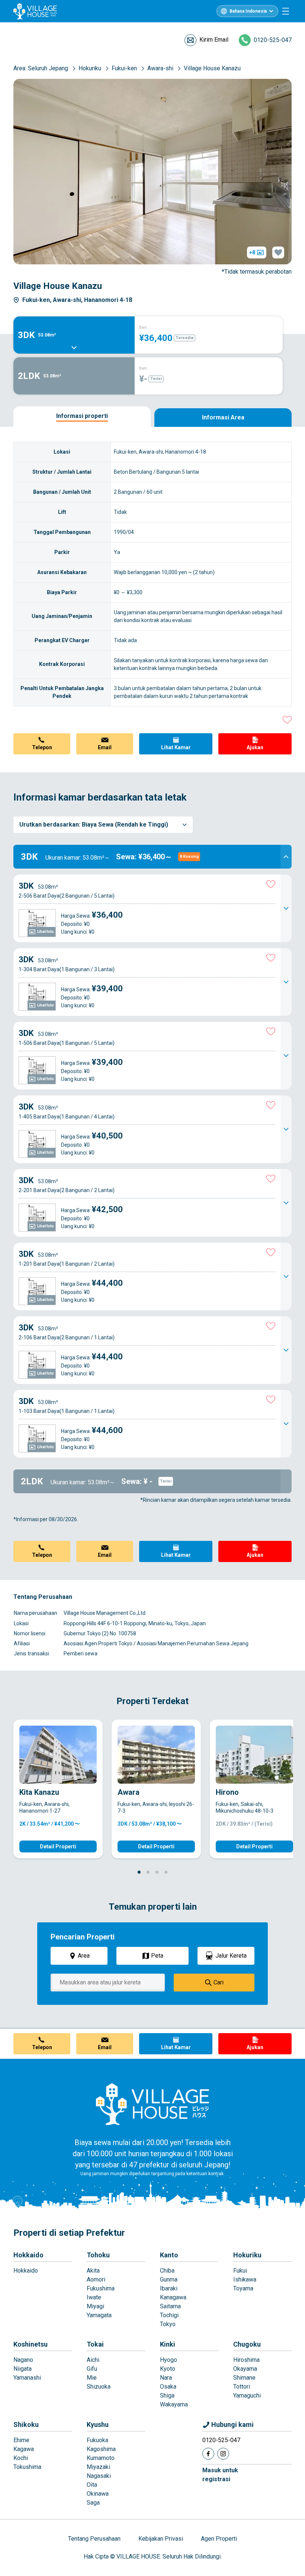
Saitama (170, 2306)
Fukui (240, 2271)
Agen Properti (219, 2539)
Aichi (93, 2360)
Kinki (168, 2344)
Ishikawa (245, 2279)
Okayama (245, 2369)
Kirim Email (214, 40)
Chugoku (247, 2344)
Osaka (168, 2387)
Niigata (23, 2369)
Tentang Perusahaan (94, 2539)
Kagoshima (101, 2449)
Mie (92, 2378)
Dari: (143, 327)
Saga (93, 2503)
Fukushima (101, 2288)
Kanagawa (173, 2297)
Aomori (96, 2279)
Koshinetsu (30, 2344)
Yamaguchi (247, 2395)
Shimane (244, 2378)
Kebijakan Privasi (161, 2539)
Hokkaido (28, 2255)
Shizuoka (99, 2387)
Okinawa (98, 2494)
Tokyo (168, 2324)
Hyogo (168, 2360)
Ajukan (255, 747)
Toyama (243, 2288)
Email (105, 747)
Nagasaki (99, 2476)
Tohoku (98, 2255)
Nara (166, 2378)
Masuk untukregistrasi (220, 2475)
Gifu (92, 2369)
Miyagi (95, 2306)
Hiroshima (246, 2360)
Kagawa (24, 2449)
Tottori (242, 2387)
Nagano (23, 2360)
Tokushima (27, 2467)
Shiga (167, 2395)
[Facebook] (208, 2454)
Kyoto (168, 2369)
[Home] (152, 2104)
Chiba (167, 2271)
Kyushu (98, 2424)
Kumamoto (101, 2458)
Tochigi (169, 2315)
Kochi (21, 2458)
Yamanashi (27, 2378)
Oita (92, 2485)
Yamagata (99, 2315)
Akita (93, 2271)
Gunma (169, 2279)
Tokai (95, 2344)
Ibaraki (169, 2288)
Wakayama (174, 2404)
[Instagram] (223, 2454)
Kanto (169, 2255)
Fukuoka (97, 2440)
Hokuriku (247, 2255)
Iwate (94, 2297)
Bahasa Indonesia (248, 11)
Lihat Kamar (176, 747)
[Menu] (286, 11)
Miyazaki (98, 2467)
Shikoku (26, 2424)
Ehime (21, 2440)
